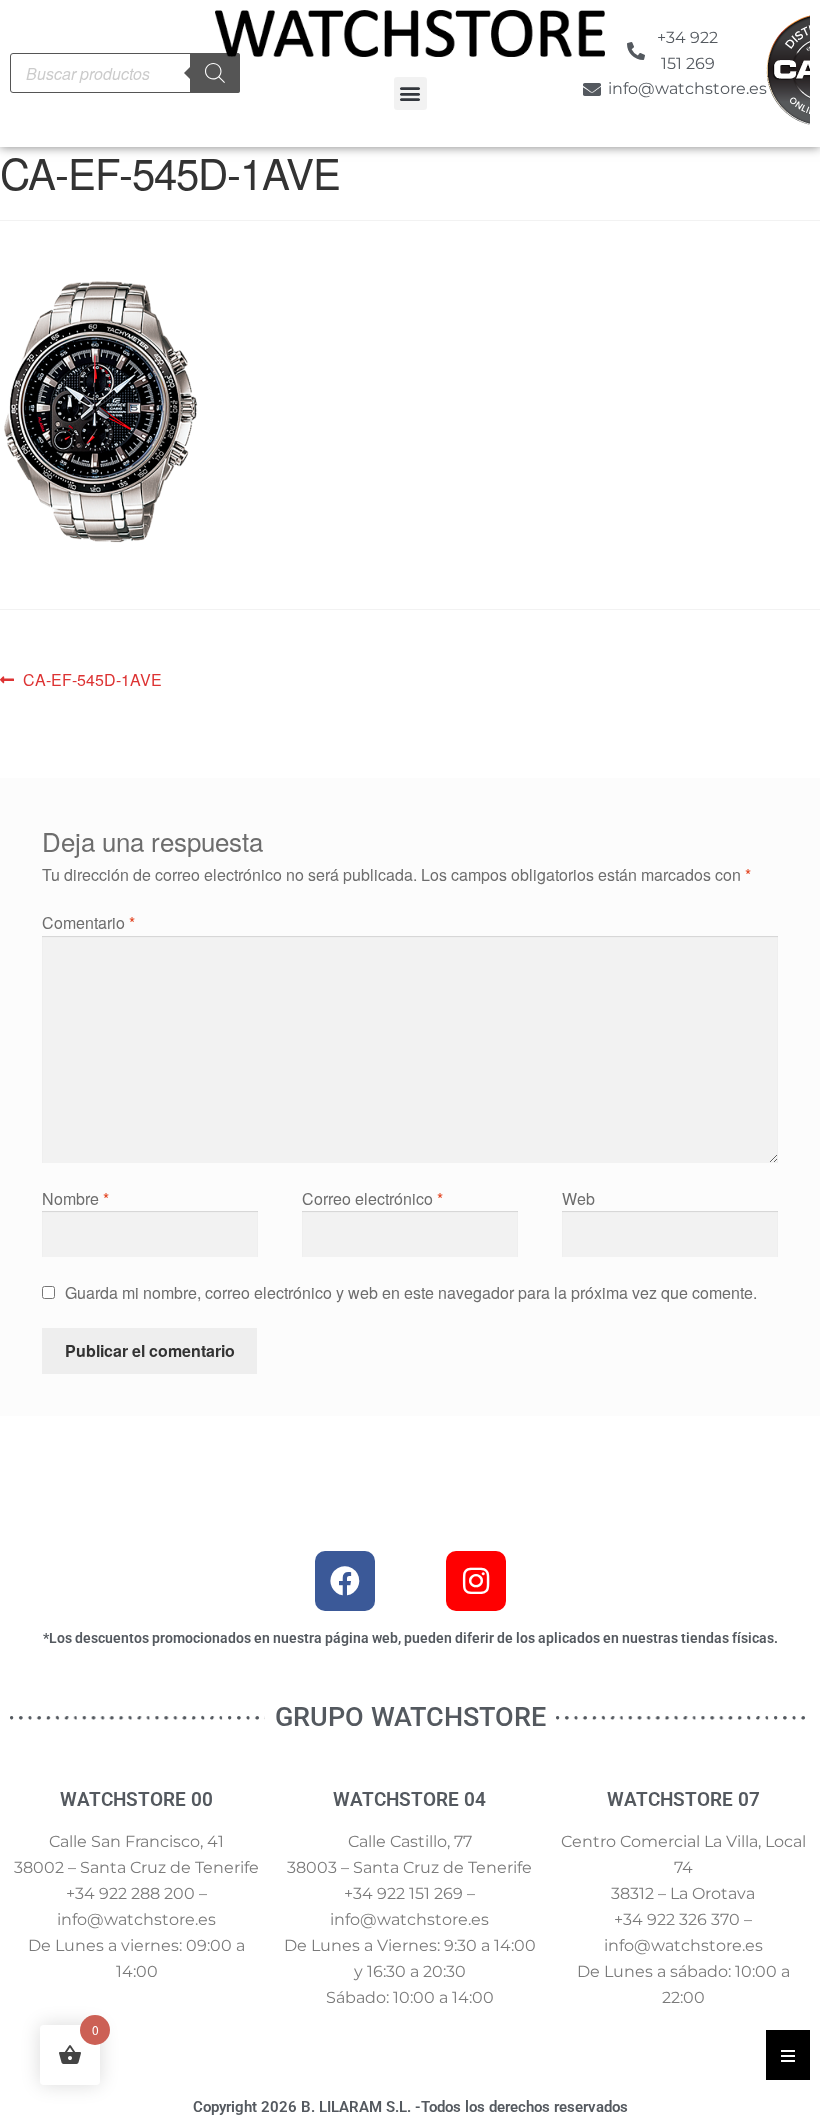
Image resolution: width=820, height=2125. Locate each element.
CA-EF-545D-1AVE (92, 679)
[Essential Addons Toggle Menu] (788, 2055)
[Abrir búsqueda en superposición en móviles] (125, 73)
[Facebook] (345, 1581)
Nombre (75, 1198)
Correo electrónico (372, 1198)
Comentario (88, 922)
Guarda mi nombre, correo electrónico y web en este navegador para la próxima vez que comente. (411, 1292)
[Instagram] (476, 1581)
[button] (410, 93)
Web (578, 1198)
